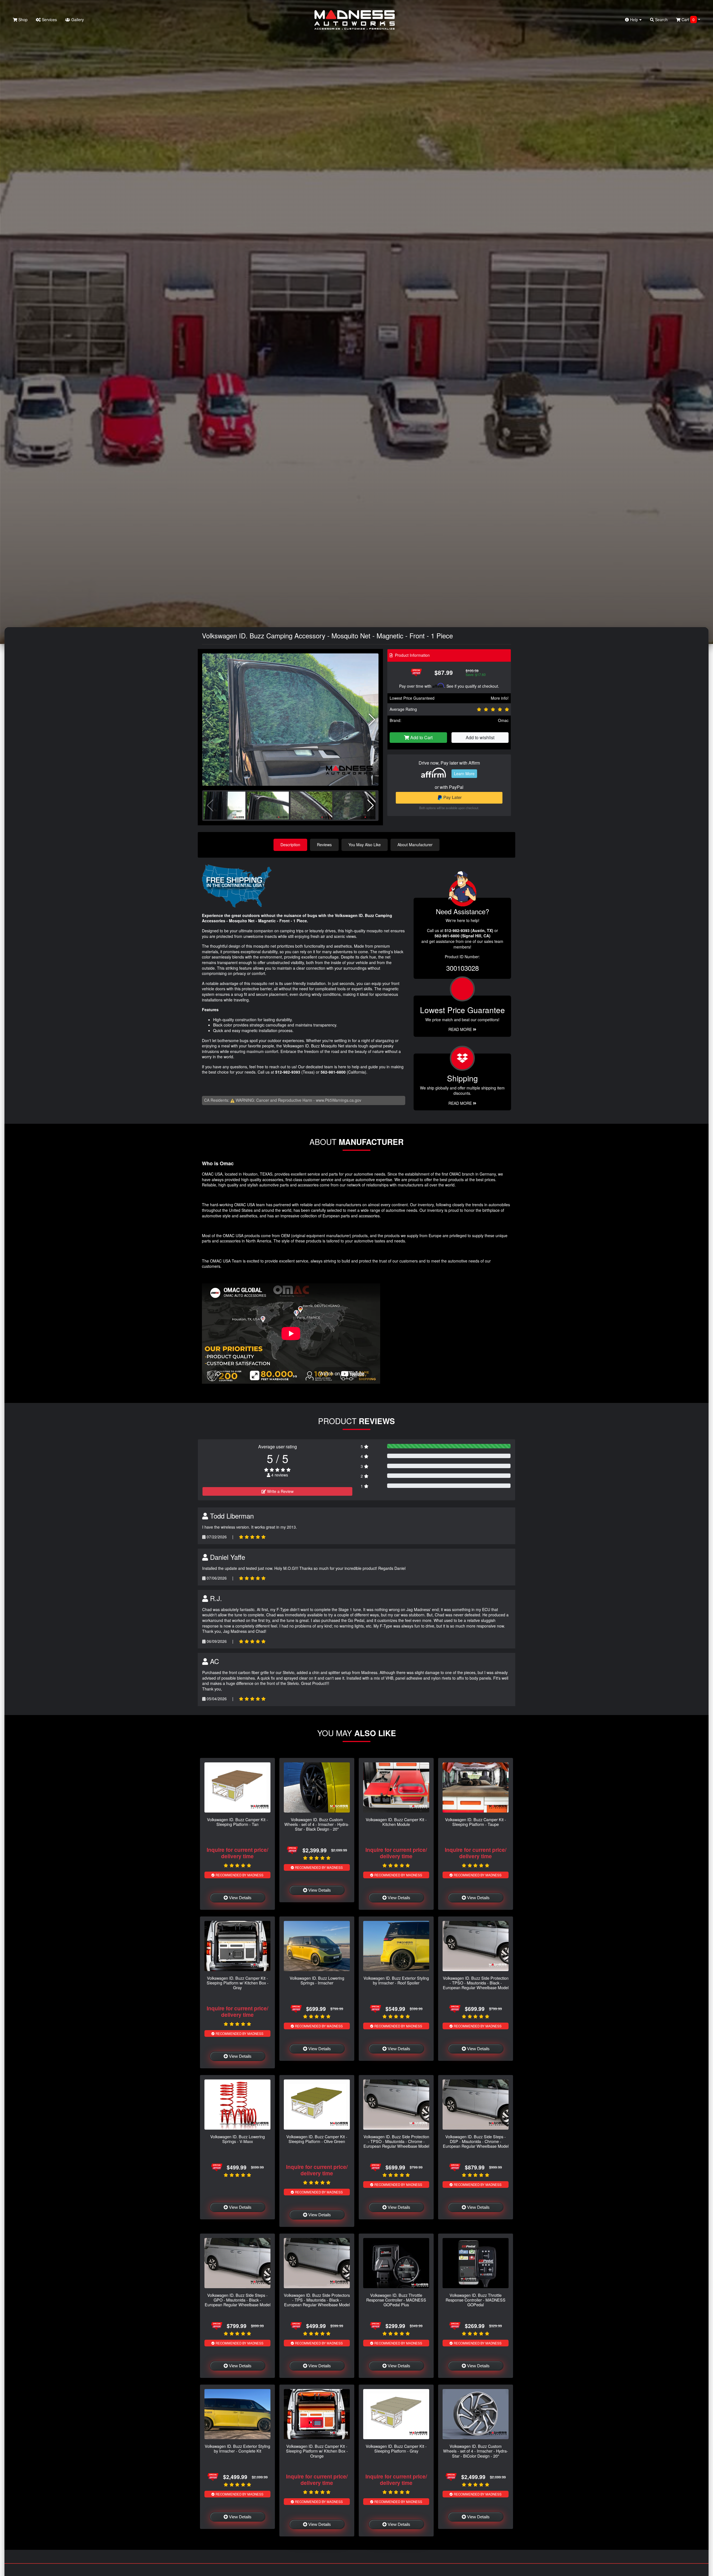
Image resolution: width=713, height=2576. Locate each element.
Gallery (77, 20)
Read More (461, 1029)
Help (634, 20)
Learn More (464, 773)
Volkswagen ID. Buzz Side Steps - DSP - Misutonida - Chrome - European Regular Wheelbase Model (476, 2141)
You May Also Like (365, 845)
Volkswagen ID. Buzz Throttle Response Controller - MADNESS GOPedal (476, 2300)
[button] (372, 720)
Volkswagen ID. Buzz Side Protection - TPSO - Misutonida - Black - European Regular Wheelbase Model (476, 1983)
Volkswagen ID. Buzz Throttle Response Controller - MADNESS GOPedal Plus (396, 2300)
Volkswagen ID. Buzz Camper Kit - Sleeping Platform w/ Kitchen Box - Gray (238, 1983)
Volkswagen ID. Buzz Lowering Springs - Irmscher (317, 1980)
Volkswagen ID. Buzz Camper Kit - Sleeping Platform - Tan (237, 1822)
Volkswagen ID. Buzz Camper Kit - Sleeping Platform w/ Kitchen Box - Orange (317, 2451)
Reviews (324, 845)
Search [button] (661, 20)
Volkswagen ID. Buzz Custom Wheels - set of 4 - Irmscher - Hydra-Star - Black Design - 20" (317, 1824)
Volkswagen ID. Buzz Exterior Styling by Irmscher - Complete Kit (237, 2448)
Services (49, 20)
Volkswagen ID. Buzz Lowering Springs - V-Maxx (238, 2139)
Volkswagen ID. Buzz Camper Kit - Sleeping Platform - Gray (396, 2448)
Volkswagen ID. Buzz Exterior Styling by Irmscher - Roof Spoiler (396, 1980)
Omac (503, 720)
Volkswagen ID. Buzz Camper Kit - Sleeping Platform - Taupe (476, 1822)
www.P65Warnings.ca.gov (339, 1100)
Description (290, 845)
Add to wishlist (480, 737)
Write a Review (280, 1491)
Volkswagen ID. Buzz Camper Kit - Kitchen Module (396, 1822)
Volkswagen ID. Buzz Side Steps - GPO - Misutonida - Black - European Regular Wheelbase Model (238, 2300)
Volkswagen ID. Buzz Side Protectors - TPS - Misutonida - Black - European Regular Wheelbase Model (317, 2300)
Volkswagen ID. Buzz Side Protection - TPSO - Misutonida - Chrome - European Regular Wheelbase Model (396, 2141)
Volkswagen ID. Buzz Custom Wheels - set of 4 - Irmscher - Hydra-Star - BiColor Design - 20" (476, 2451)
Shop (22, 20)
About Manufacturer (415, 845)
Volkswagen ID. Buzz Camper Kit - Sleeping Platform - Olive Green (317, 2139)
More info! (500, 698)
